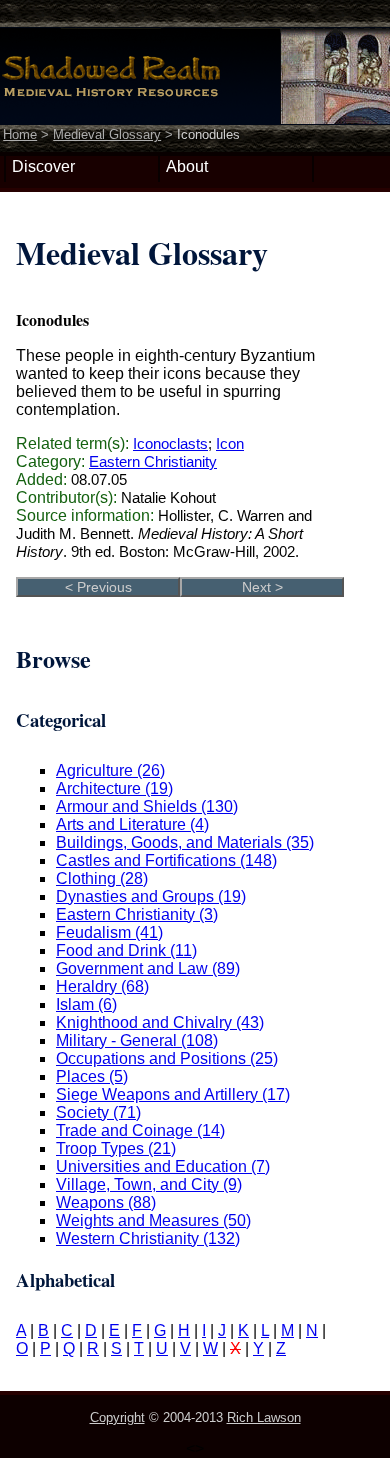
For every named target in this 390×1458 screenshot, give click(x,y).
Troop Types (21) (116, 1148)
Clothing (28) (102, 878)
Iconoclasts (170, 443)
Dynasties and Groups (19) (151, 896)
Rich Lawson (264, 1417)
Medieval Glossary (107, 134)
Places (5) (92, 1076)
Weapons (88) (106, 1202)
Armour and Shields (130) (147, 806)
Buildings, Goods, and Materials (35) (185, 842)
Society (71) (98, 1112)
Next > (262, 587)
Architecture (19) (114, 788)
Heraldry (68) (102, 986)
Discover (43, 166)
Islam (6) (86, 1004)
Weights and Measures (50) (153, 1220)
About (187, 166)
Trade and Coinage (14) (140, 1130)
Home (20, 134)
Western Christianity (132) (148, 1238)
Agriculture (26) (110, 770)
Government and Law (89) (148, 968)
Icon (230, 443)
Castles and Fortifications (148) (166, 860)
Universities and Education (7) (163, 1166)
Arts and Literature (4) (132, 824)
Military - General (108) (137, 1040)
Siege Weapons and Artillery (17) (173, 1094)
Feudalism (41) (109, 932)
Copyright (117, 1417)
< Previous (98, 587)
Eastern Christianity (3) (137, 914)
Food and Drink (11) (126, 950)
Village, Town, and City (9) (149, 1184)
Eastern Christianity (153, 461)
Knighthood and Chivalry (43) (160, 1022)
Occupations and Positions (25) (167, 1058)
